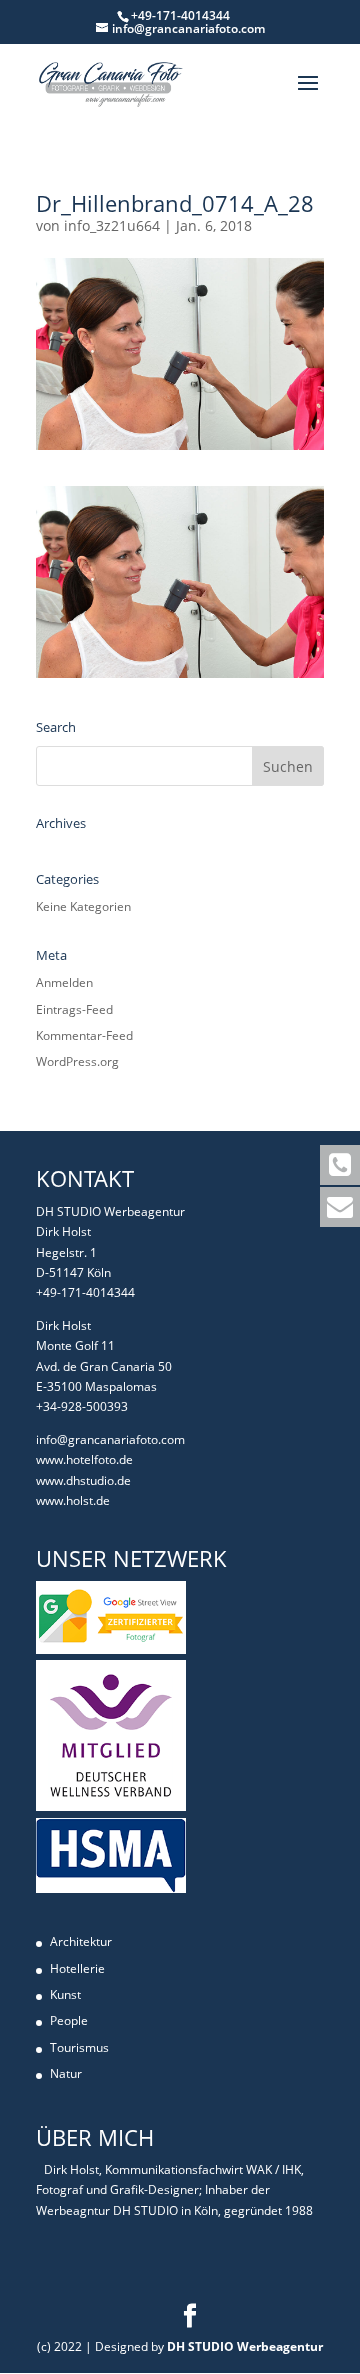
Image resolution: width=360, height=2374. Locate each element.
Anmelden (64, 982)
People (69, 2020)
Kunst (65, 1994)
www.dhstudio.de (83, 1480)
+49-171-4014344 (85, 1292)
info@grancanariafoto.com (110, 1439)
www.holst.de (73, 1500)
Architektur (81, 1941)
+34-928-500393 (82, 1406)
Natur (66, 2073)
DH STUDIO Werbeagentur (245, 2346)
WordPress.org (77, 1061)
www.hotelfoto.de (84, 1459)
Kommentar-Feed (84, 1035)
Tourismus (79, 2047)
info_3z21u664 (112, 225)
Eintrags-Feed (74, 1009)
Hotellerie (77, 1968)
